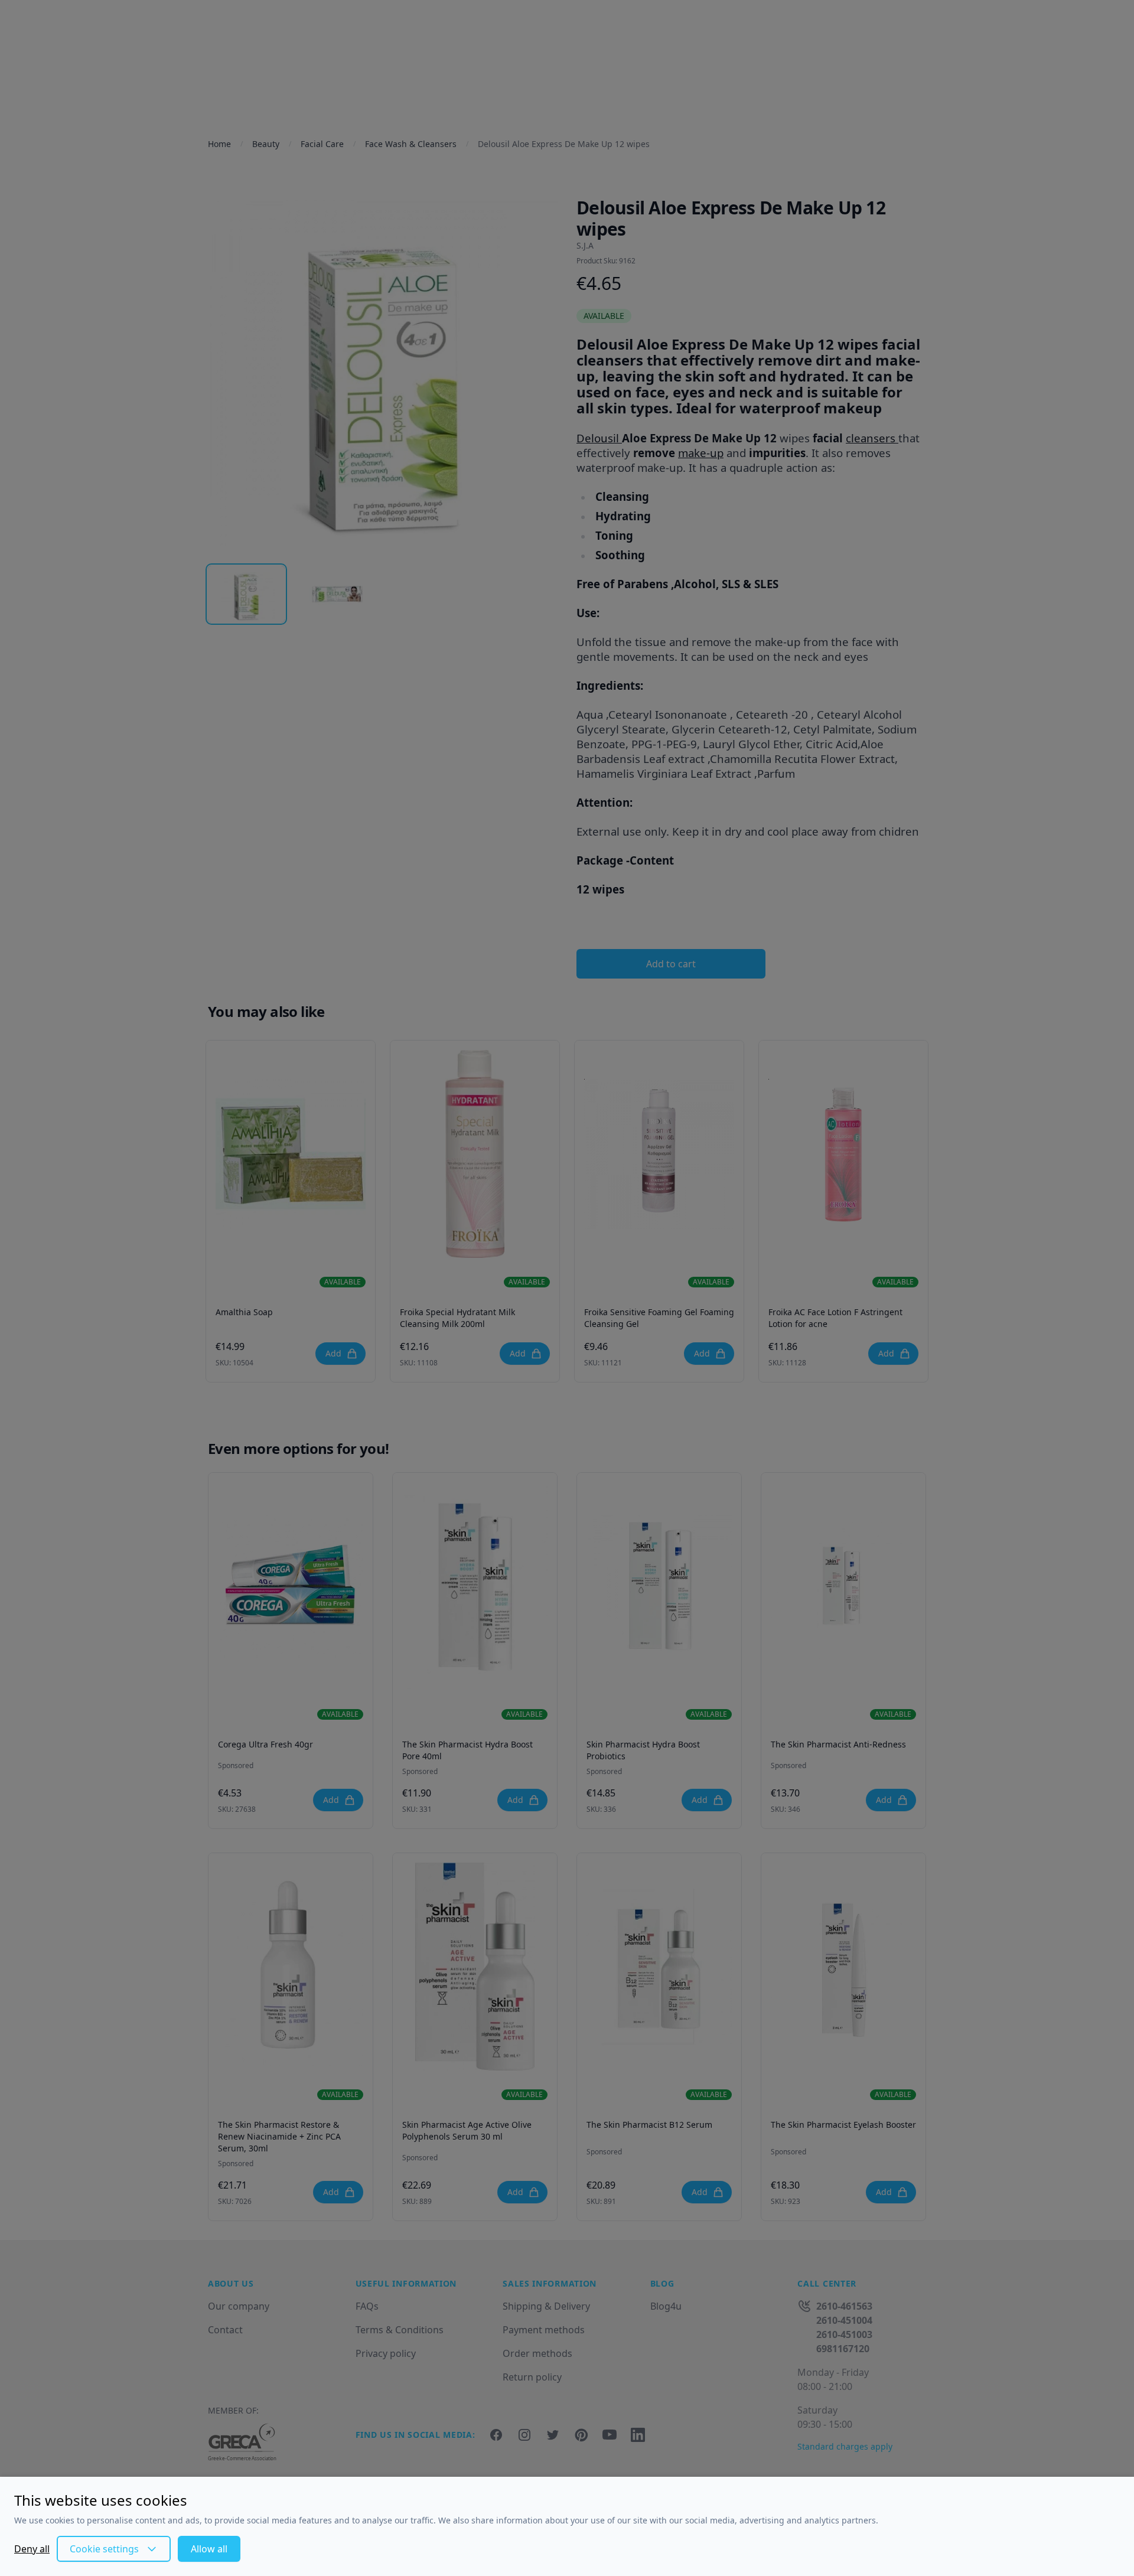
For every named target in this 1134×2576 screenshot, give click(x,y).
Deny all (32, 2549)
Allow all (209, 2549)
